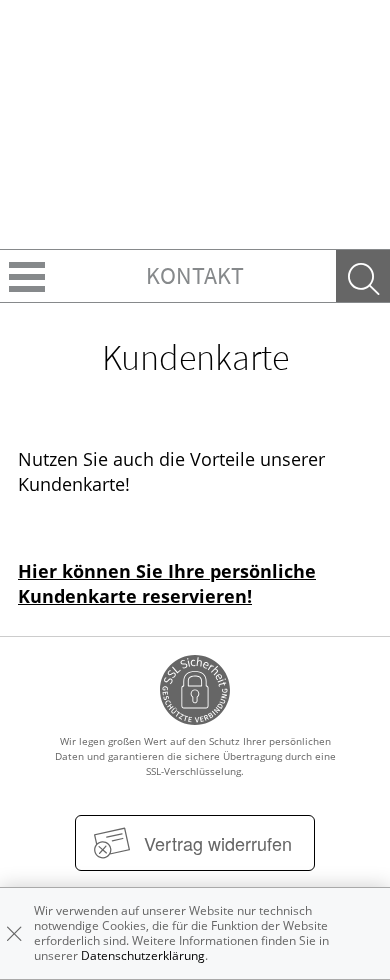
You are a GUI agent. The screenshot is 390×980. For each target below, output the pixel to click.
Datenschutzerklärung (143, 955)
